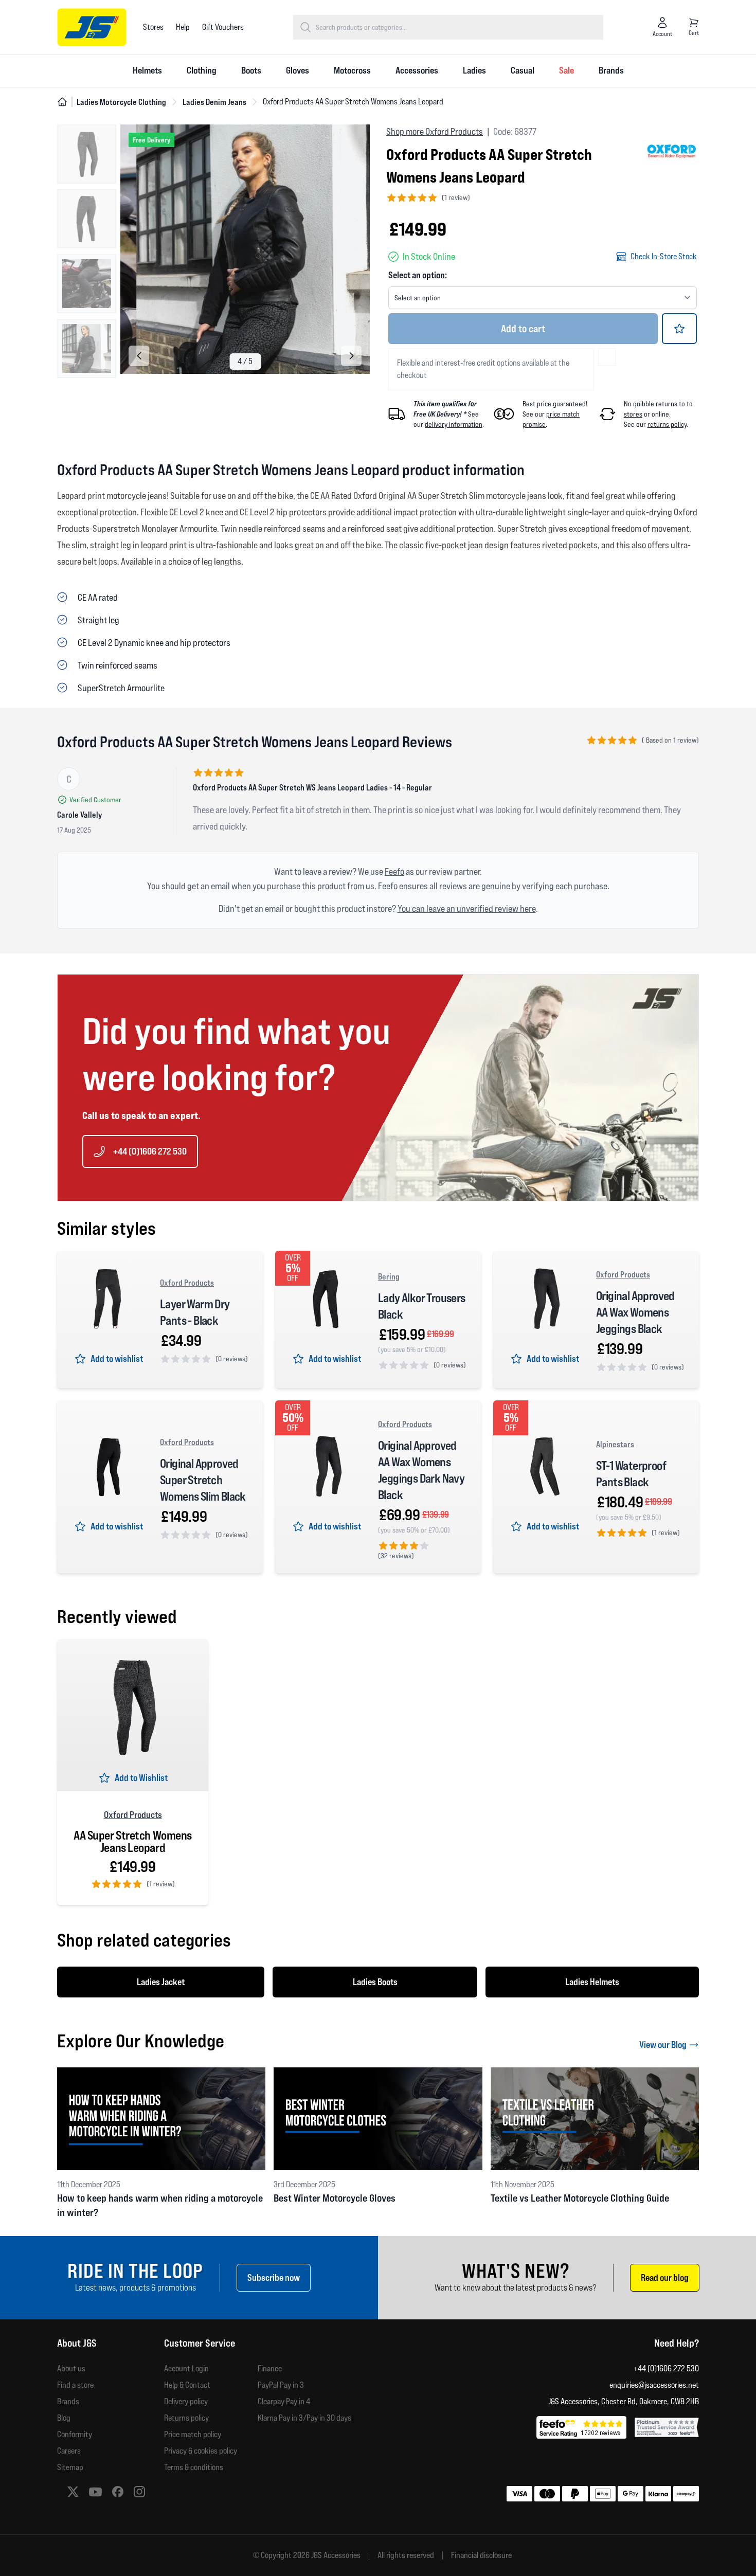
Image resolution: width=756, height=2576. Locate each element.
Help (183, 27)
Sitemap (70, 2467)
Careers (69, 2451)
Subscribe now (274, 2277)
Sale (566, 70)
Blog (64, 2418)
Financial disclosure (481, 2555)
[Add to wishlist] (679, 329)
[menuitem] (147, 71)
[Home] (62, 102)
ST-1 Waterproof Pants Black (631, 1474)
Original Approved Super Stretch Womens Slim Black (203, 1480)
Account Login (186, 2368)
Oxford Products (187, 1283)
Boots (251, 70)
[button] (351, 356)
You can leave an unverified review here (467, 908)
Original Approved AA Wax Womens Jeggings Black (635, 1312)
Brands (611, 70)
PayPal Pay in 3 (281, 2385)
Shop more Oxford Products (435, 131)
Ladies (474, 70)
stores (633, 414)
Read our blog (665, 2277)
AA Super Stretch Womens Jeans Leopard (133, 1842)
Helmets (147, 70)
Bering (389, 1276)
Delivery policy (186, 2401)
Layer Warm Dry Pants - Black (195, 1312)
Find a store (75, 2385)
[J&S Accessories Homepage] (92, 27)
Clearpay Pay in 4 (284, 2401)
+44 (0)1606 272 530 (150, 1151)
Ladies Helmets (592, 1982)
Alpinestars (615, 1444)
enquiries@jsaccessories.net (654, 2385)
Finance (270, 2368)
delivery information (454, 424)
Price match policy (193, 2434)
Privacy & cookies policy (201, 2451)
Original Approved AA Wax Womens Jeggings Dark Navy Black (421, 1470)
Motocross (352, 70)
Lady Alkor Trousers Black (422, 1306)
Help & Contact (187, 2385)
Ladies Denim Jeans (214, 102)
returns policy (667, 424)
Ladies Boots (375, 1982)
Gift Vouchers (223, 27)
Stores (153, 27)
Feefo (394, 871)
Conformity (75, 2434)
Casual (523, 70)
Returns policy (186, 2418)
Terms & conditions (194, 2467)
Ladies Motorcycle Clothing (121, 102)
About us (71, 2368)
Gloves (298, 70)
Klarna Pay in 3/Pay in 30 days (304, 2418)
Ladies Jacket (161, 1982)
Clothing (202, 70)
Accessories (417, 70)
